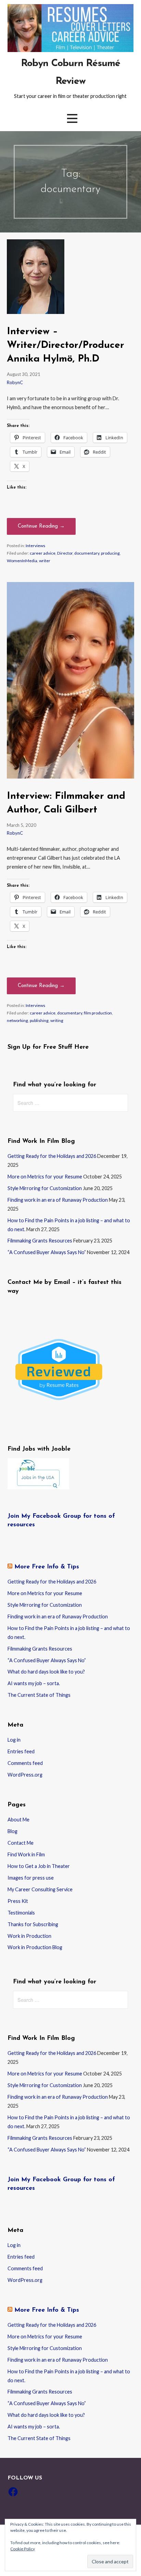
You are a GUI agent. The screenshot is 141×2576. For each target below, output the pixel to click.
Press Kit (18, 1901)
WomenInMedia (22, 561)
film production (98, 1013)
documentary (87, 553)
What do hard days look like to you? (46, 1672)
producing (110, 553)
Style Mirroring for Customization (45, 1188)
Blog (12, 1831)
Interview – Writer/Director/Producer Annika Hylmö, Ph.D (66, 345)
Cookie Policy (23, 2549)
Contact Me (21, 1843)
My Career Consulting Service (40, 1889)
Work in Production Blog (35, 1947)
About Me (18, 1820)
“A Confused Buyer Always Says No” (47, 1252)
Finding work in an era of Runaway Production (58, 1200)
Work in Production (29, 1936)
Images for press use (31, 1878)
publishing (39, 1020)
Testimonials (21, 1913)
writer (45, 561)
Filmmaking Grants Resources (40, 1241)
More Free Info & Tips (47, 1567)
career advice (43, 553)
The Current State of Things (39, 1695)
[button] (72, 118)
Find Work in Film (26, 1854)
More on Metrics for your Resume (45, 1177)
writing (57, 1020)
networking (17, 1020)
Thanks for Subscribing (33, 1924)
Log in (14, 1740)
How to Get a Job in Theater (39, 1866)
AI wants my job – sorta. (34, 1683)
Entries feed (21, 1751)
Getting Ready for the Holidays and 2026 (52, 1156)
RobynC (15, 382)
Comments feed (25, 1763)
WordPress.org (25, 1775)
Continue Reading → (41, 526)
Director (65, 553)
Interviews (35, 546)
